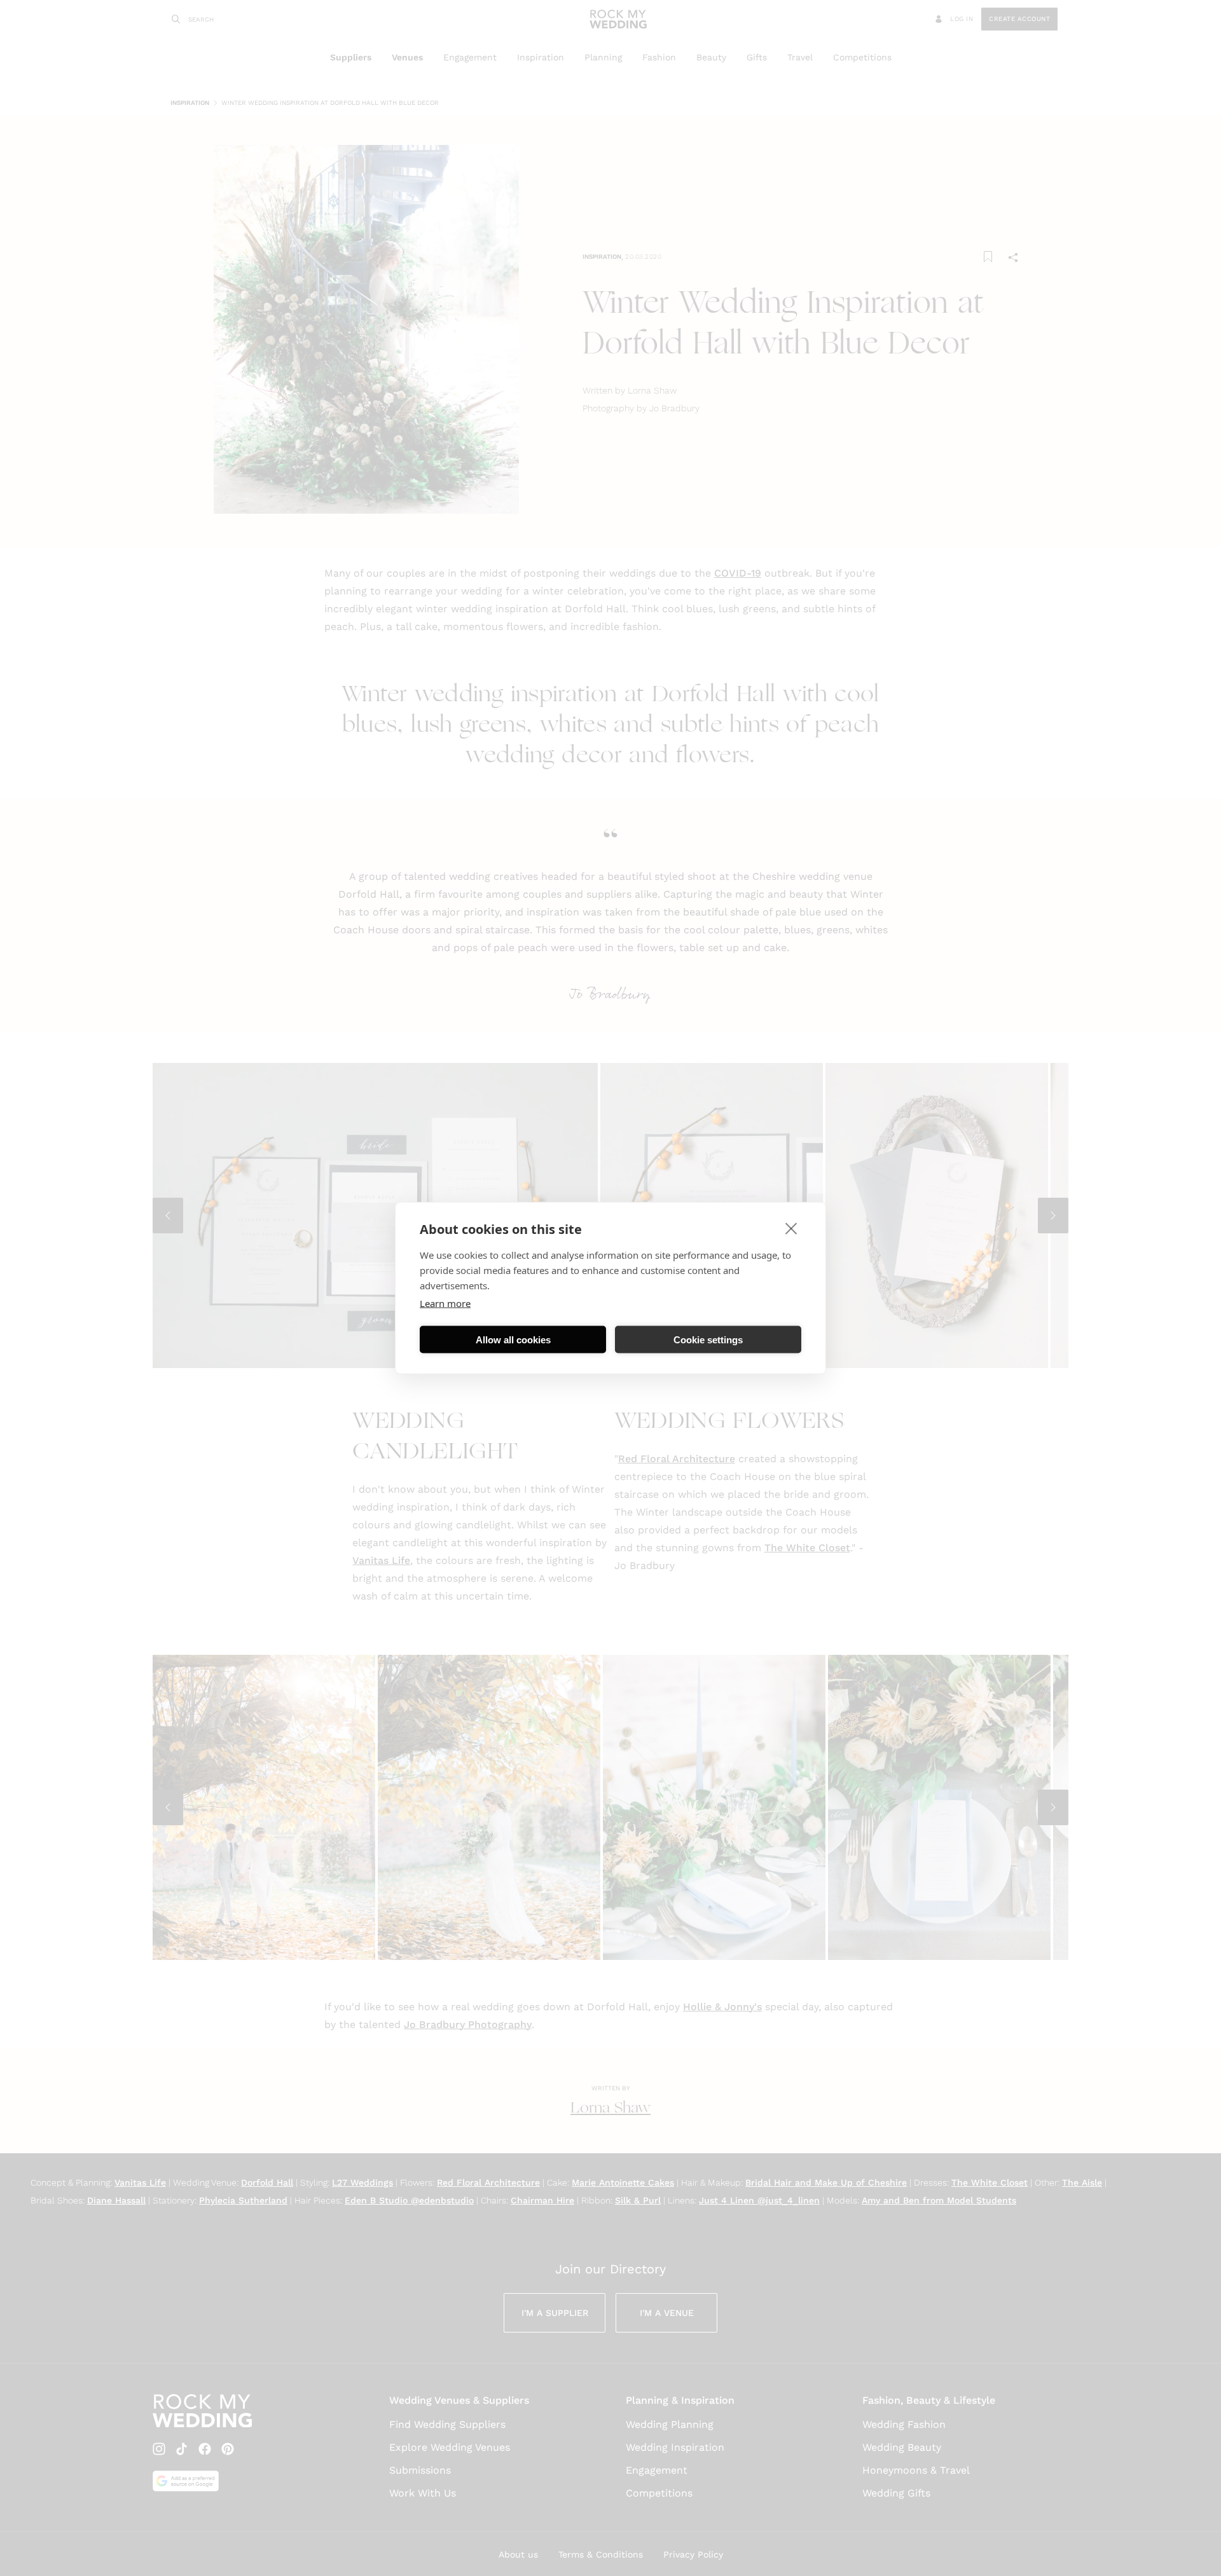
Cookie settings (708, 1339)
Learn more (445, 1303)
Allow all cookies (513, 1339)
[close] (791, 1228)
